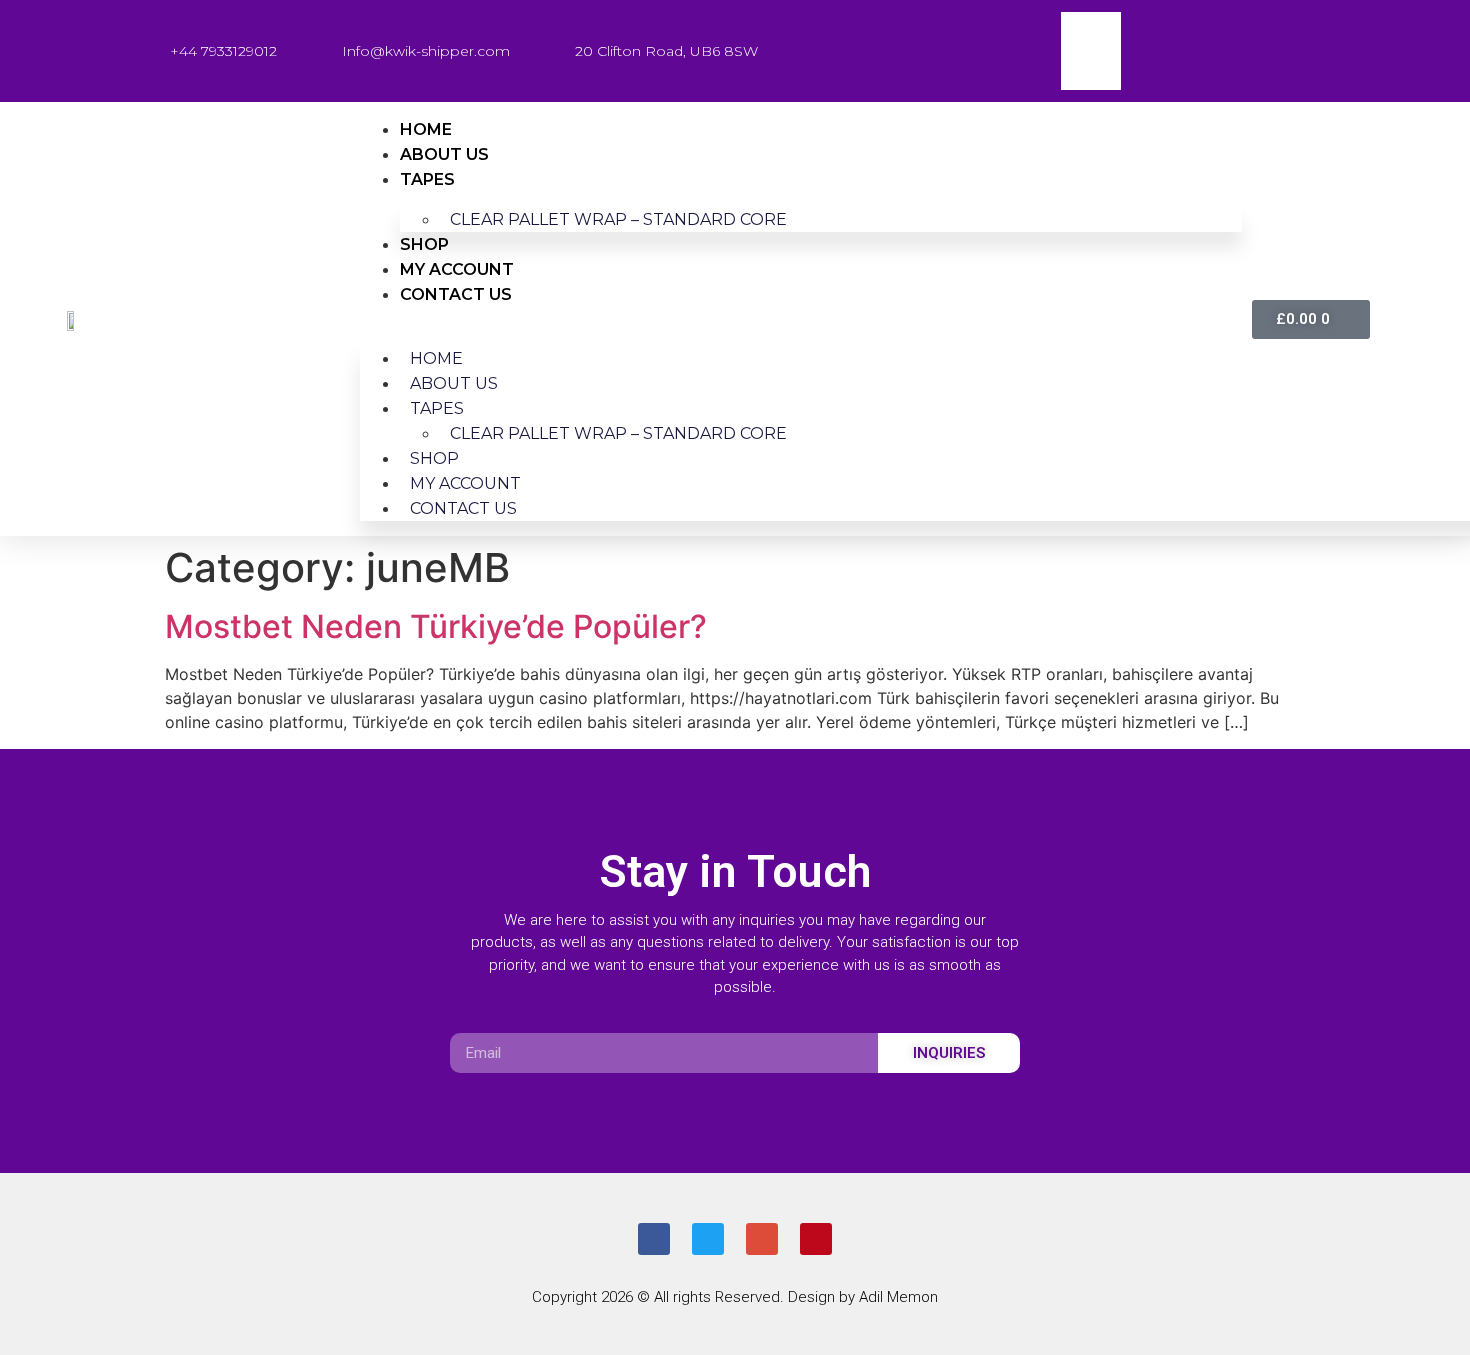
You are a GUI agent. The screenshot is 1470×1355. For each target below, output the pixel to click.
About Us (444, 154)
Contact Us (456, 294)
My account (457, 269)
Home (426, 129)
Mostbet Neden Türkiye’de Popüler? (436, 626)
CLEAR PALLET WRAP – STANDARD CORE (618, 219)
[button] (801, 319)
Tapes (427, 179)
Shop (424, 244)
